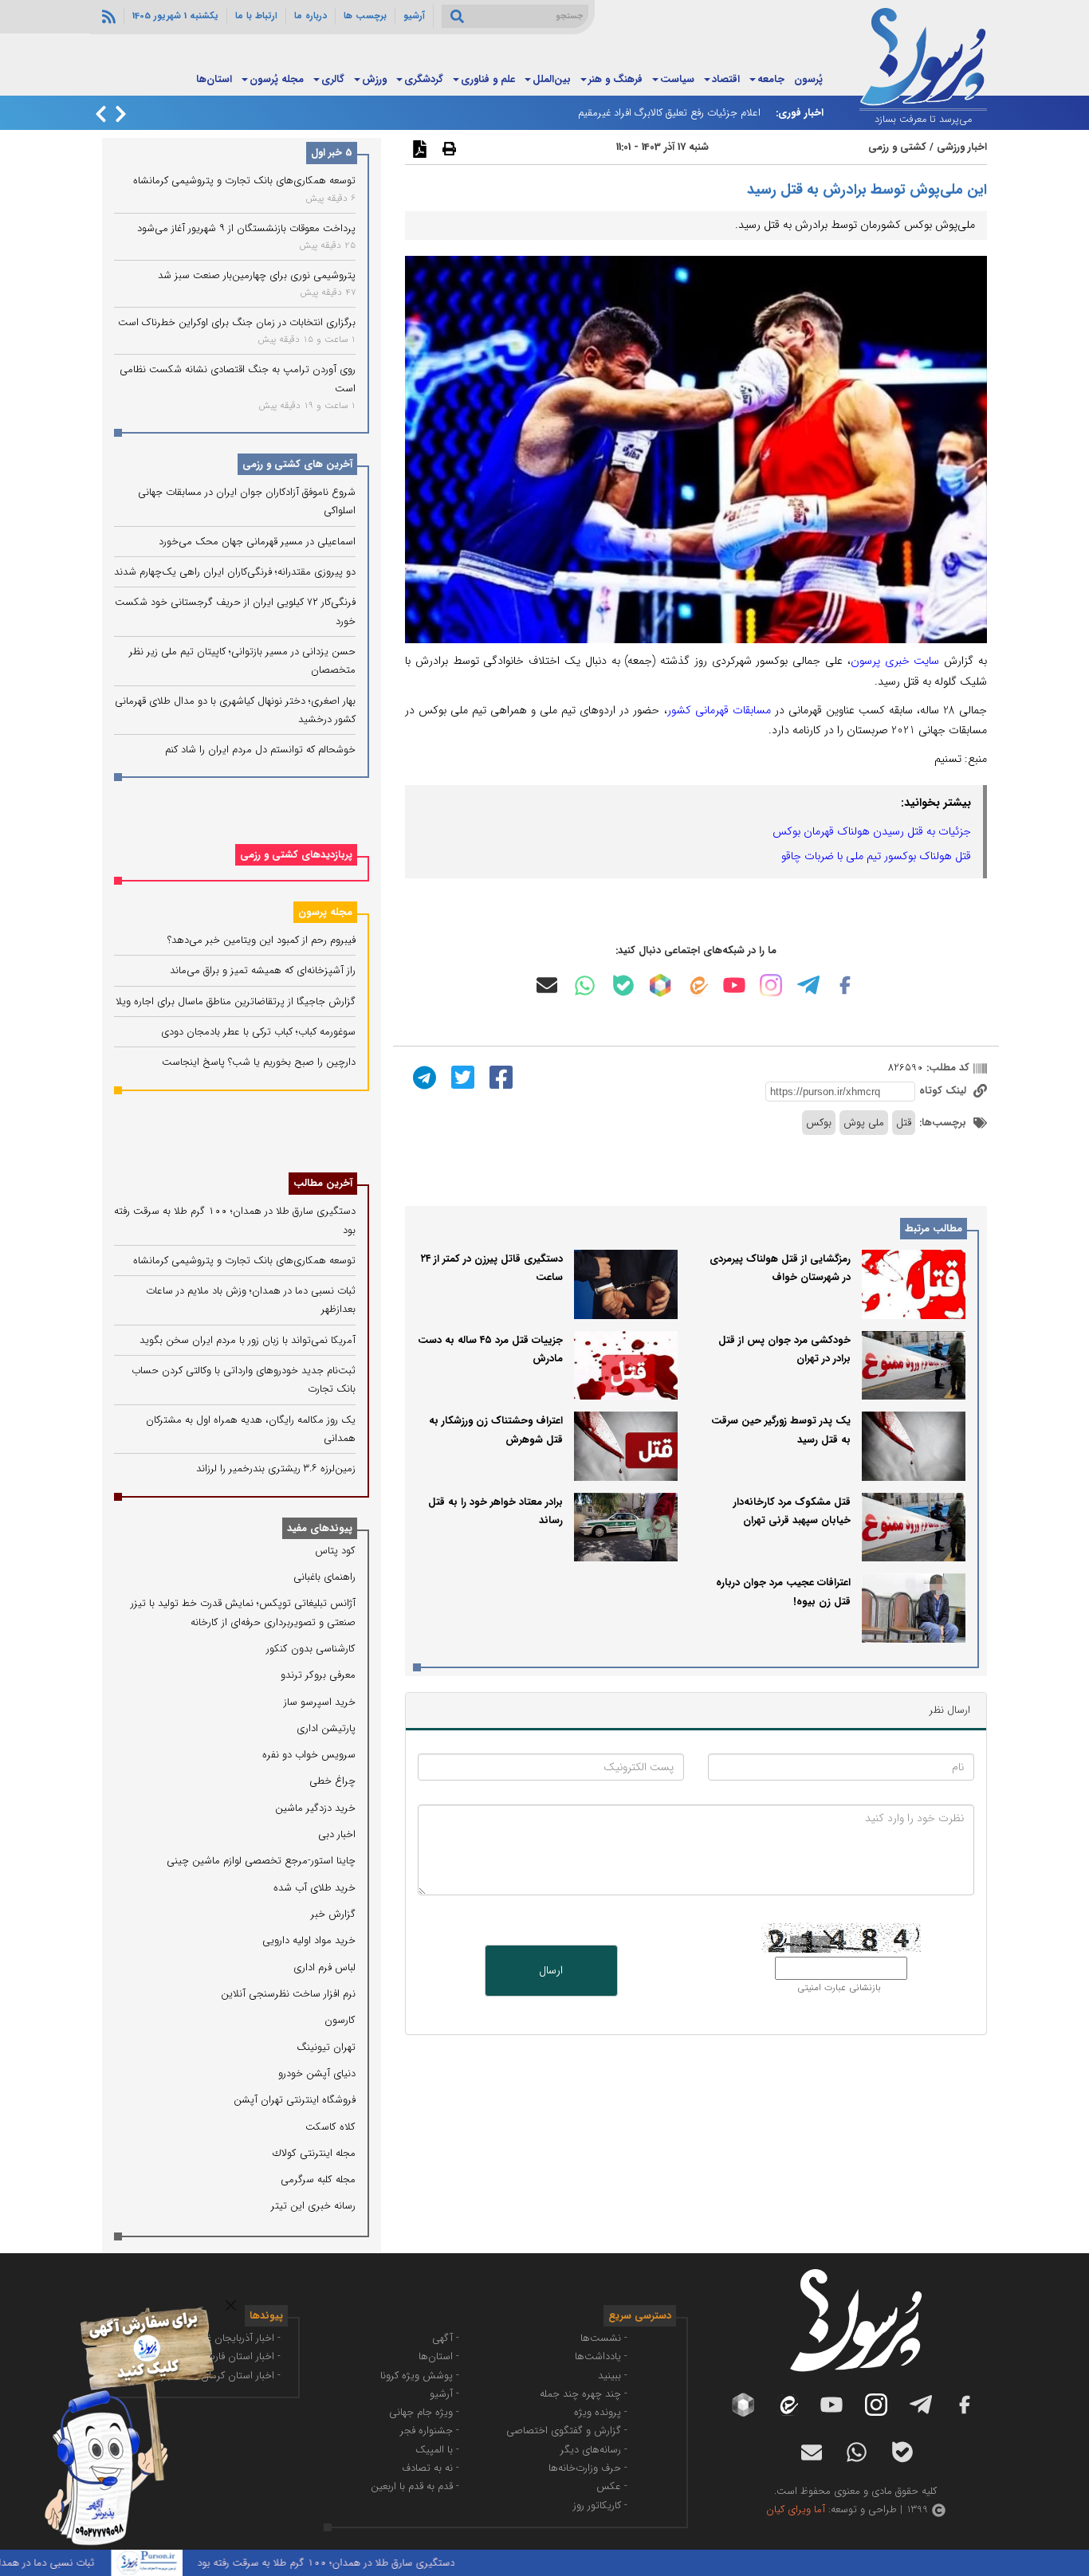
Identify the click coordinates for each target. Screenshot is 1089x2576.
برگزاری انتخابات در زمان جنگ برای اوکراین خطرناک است (237, 322)
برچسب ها (365, 16)
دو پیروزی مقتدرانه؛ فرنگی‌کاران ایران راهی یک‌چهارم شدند (235, 572)
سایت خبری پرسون (895, 661)
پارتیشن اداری (326, 1728)
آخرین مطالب (323, 1183)
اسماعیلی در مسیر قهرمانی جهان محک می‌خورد (257, 542)
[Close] (231, 2305)
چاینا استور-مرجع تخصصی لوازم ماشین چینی (261, 1861)
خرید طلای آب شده (315, 1888)
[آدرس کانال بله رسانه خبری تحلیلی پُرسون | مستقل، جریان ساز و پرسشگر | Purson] (623, 986)
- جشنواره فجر (430, 2431)
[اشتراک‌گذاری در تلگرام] (423, 1076)
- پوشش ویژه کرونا (420, 2376)
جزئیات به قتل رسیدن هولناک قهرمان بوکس (872, 831)
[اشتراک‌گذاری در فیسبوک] (499, 1076)
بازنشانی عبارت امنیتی (839, 1988)
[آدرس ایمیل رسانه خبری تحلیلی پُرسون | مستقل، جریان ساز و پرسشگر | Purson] (547, 985)
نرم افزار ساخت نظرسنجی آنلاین (288, 1994)
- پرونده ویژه (601, 2412)
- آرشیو (444, 2394)
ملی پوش (864, 1123)
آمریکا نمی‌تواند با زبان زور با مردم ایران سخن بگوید (248, 1340)
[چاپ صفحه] (447, 148)
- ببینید (613, 2376)
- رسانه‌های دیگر (594, 2450)
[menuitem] (808, 80)
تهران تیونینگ (326, 2047)
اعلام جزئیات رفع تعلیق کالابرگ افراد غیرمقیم (669, 113)
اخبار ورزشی (962, 147)
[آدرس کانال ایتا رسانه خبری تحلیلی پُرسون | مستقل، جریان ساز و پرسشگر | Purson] (698, 986)
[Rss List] (107, 16)
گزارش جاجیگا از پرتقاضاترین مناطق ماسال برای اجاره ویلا (236, 1001)
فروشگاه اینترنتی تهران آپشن (295, 2100)
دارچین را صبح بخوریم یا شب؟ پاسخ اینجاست (259, 1062)
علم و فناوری (488, 79)
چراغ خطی (332, 1781)
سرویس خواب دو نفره (309, 1755)
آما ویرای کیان (796, 2509)
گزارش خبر (333, 1914)
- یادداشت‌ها (601, 2356)
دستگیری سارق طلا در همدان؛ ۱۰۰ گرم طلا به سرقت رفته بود (374, 2563)
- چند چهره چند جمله (584, 2394)
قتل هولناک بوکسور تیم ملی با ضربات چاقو (876, 856)
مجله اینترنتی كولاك (314, 2153)
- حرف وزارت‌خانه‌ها (588, 2468)
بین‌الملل (552, 79)
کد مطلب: (946, 1068)
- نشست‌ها (604, 2338)
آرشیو (414, 16)
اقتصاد (726, 79)
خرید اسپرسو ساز (320, 1702)
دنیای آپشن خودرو (317, 2073)
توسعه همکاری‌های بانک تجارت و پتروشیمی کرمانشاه (244, 181)
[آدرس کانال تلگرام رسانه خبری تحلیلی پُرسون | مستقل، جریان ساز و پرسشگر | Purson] (808, 985)
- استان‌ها (439, 2356)
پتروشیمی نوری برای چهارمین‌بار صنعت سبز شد (257, 275)
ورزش (374, 79)
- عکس (612, 2486)
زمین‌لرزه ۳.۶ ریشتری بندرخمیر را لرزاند (276, 1469)
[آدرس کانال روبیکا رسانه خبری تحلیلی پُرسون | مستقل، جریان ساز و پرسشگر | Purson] (660, 985)
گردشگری (424, 79)
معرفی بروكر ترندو (318, 1675)
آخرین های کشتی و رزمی (297, 464)
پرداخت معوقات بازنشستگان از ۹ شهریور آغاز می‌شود (246, 228)
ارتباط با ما (256, 16)
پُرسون (808, 79)
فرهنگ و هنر (615, 79)
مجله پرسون (325, 912)
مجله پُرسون (277, 79)
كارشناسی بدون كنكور (311, 1649)
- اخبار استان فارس (242, 2356)
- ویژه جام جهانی (424, 2412)
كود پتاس (335, 1551)
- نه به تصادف (430, 2468)
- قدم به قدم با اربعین (415, 2486)
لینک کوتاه (944, 1091)
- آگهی (446, 2338)
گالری (333, 79)
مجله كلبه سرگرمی (318, 2179)
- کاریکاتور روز (600, 2505)
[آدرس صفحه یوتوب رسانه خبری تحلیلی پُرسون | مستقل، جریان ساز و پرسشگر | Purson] (734, 985)
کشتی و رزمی (897, 147)
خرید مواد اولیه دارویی (309, 1940)
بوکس (819, 1123)
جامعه (771, 79)
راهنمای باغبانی (324, 1577)
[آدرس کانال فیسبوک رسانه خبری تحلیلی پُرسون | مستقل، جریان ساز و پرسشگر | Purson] (845, 985)
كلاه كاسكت (330, 2127)
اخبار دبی (337, 1834)
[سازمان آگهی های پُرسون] (120, 2306)
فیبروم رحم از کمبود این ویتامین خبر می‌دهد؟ (261, 940)
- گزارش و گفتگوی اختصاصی (567, 2431)
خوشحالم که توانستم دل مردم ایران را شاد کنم (260, 750)
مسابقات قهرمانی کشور (719, 710)
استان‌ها (214, 79)
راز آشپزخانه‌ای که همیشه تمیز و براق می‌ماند (263, 970)
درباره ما (311, 16)
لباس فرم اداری (324, 1967)
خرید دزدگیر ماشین (315, 1808)
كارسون (340, 2020)
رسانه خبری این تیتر (313, 2206)
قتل (904, 1123)
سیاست (677, 79)
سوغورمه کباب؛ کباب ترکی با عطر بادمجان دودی (258, 1032)
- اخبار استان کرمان (241, 2376)
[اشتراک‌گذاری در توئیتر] (461, 1076)
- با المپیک (437, 2450)
